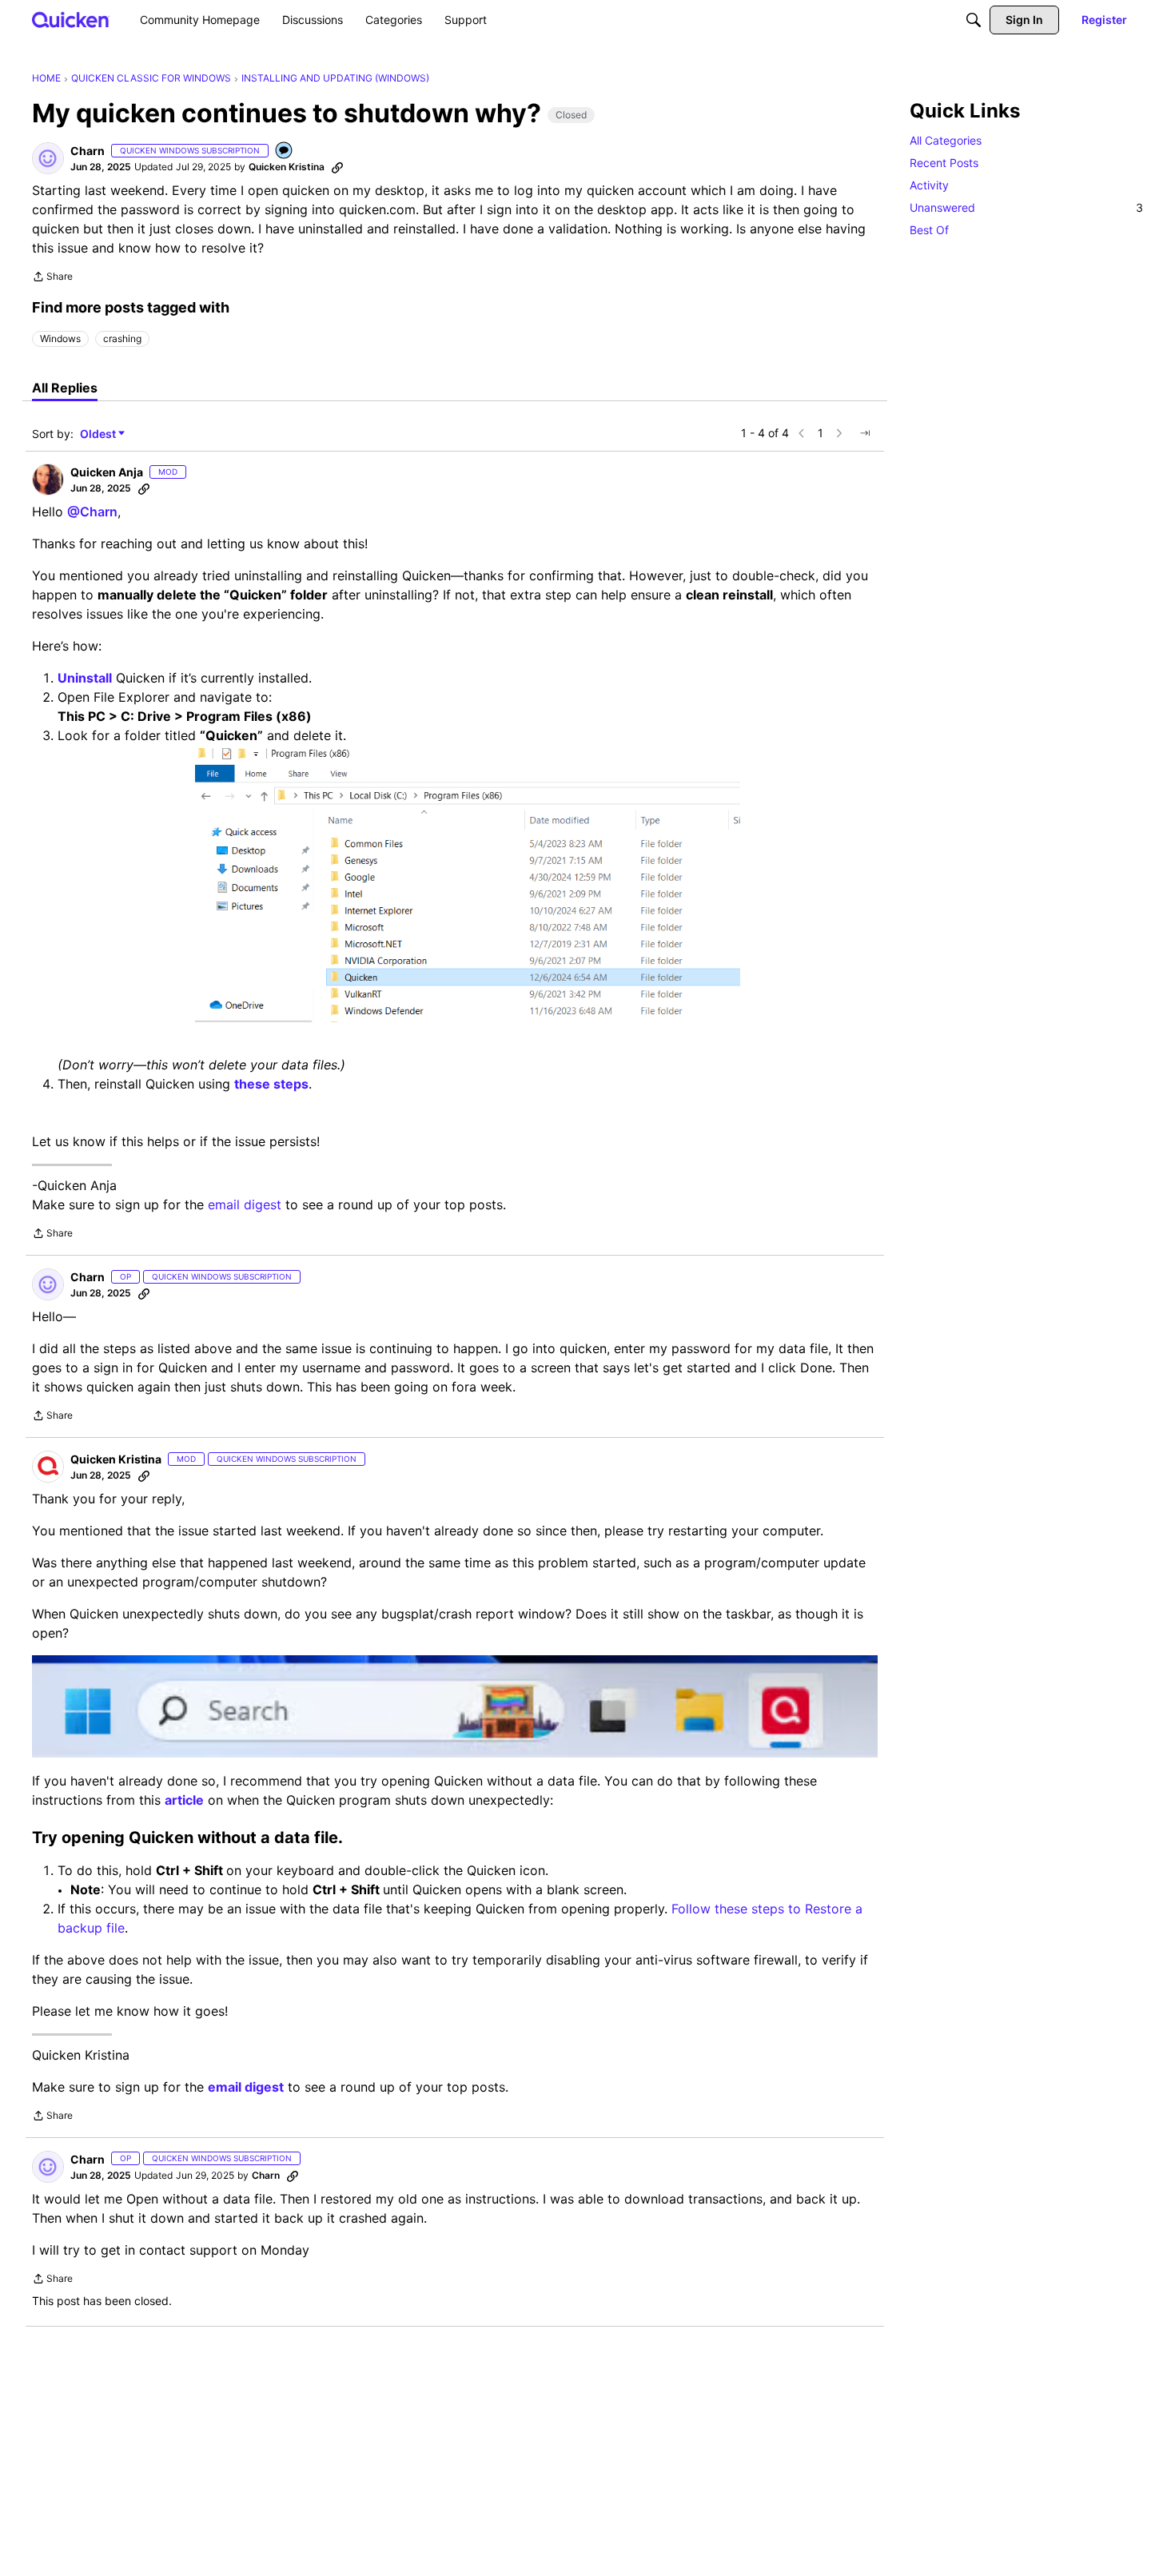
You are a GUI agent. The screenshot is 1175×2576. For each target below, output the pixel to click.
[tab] (65, 388)
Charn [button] (88, 151)
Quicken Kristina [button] (287, 167)
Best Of (929, 230)
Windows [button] (60, 338)
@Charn (92, 512)
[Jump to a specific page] (865, 433)
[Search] (974, 20)
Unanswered (1026, 207)
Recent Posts (944, 163)
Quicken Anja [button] (107, 472)
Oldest (99, 434)
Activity (929, 185)
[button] (48, 158)
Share (52, 278)
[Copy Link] (337, 167)
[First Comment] (285, 151)
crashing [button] (122, 338)
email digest (245, 1204)
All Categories (946, 140)
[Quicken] (71, 20)
